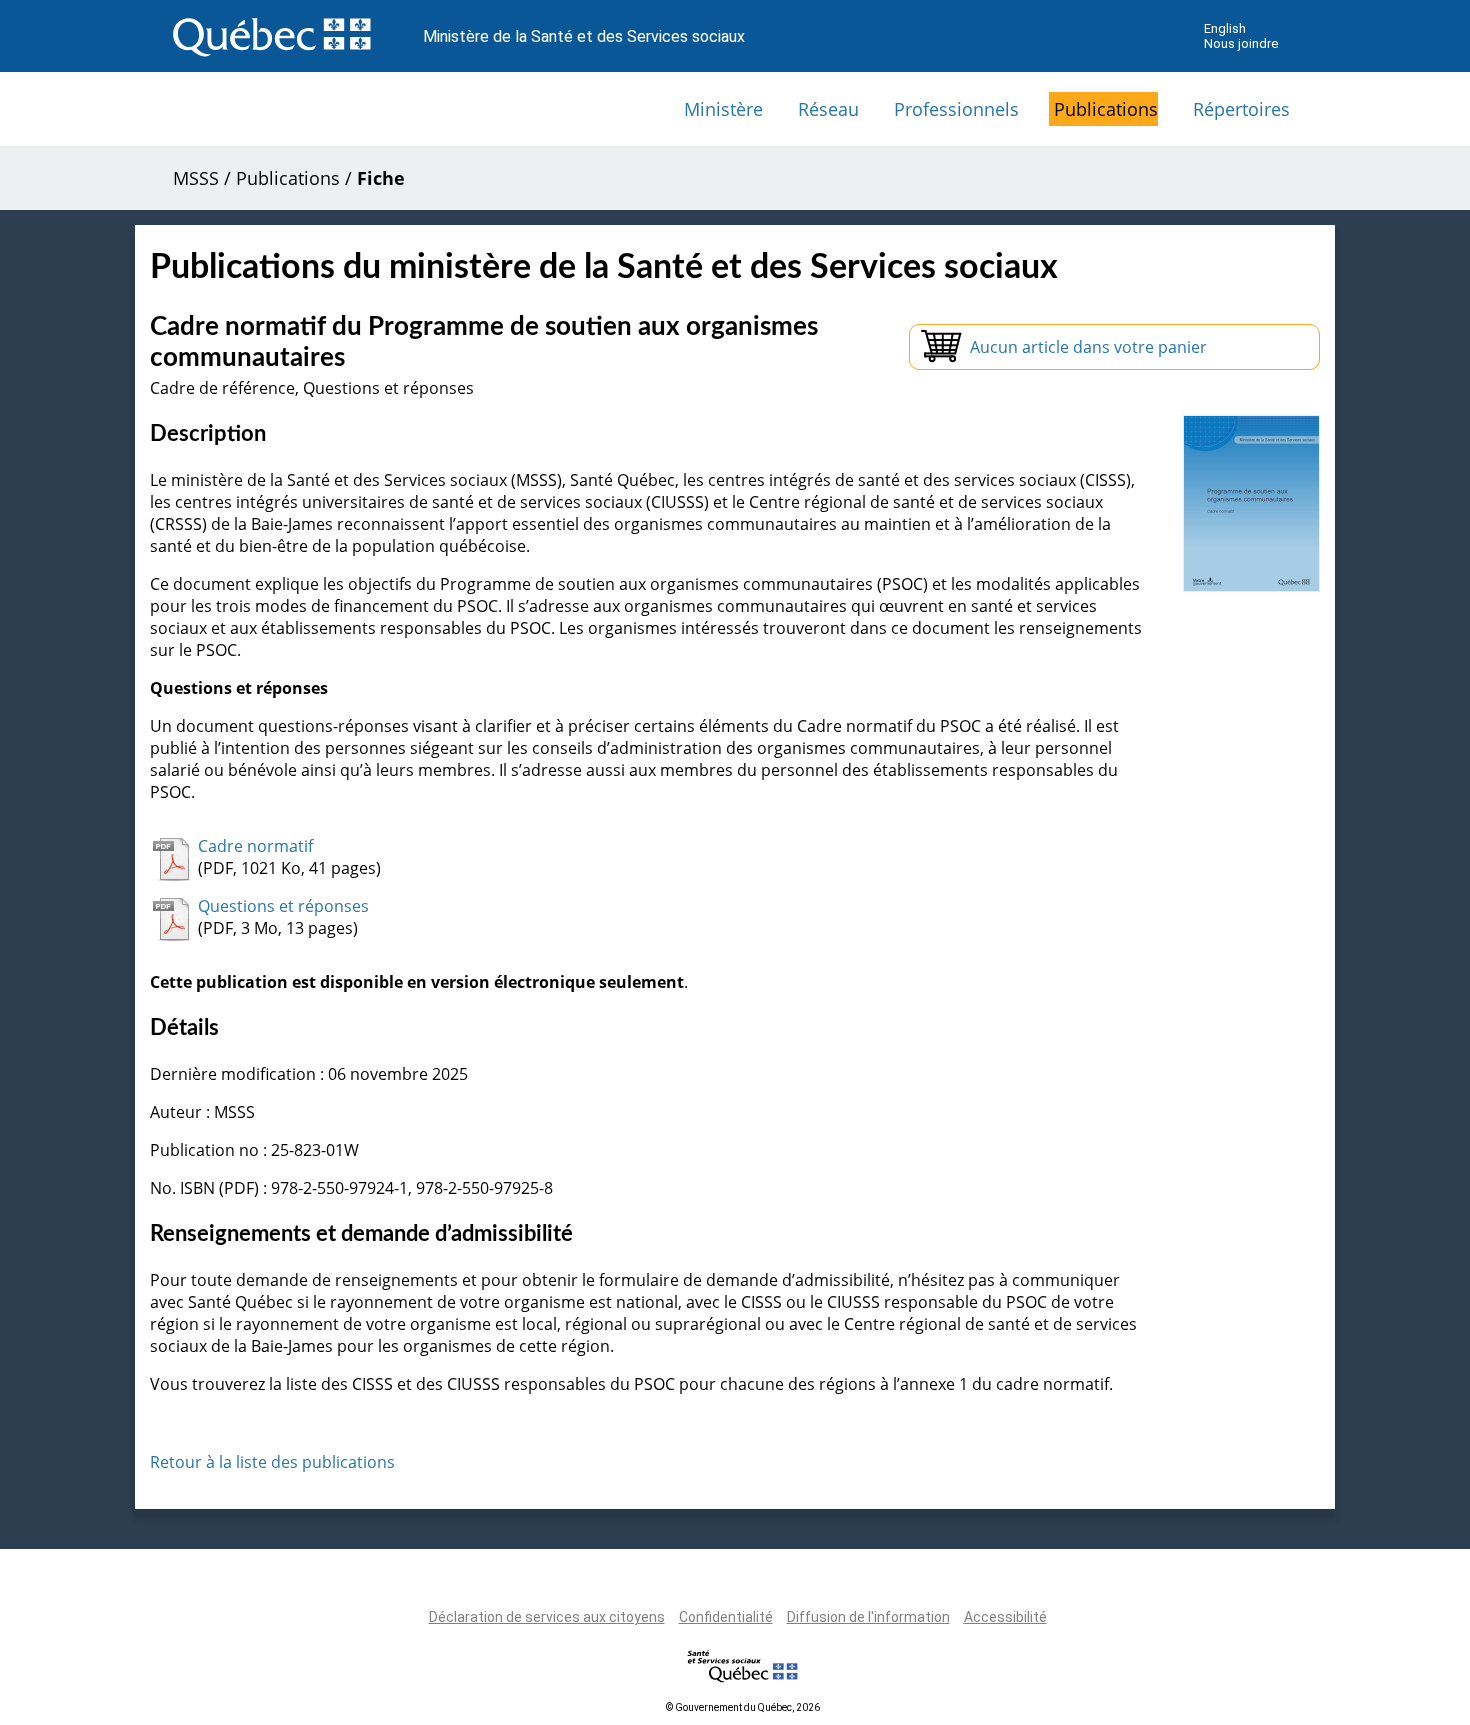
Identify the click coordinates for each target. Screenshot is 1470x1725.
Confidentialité (726, 1617)
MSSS (196, 178)
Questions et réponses (283, 906)
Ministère (723, 109)
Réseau (828, 109)
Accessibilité (1005, 1617)
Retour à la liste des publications (272, 1462)
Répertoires (1241, 109)
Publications (1106, 109)
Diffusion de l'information (868, 1617)
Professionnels (956, 109)
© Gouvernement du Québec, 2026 (743, 1707)
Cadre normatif (255, 846)
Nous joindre (1241, 43)
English (1225, 28)
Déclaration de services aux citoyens (547, 1617)
